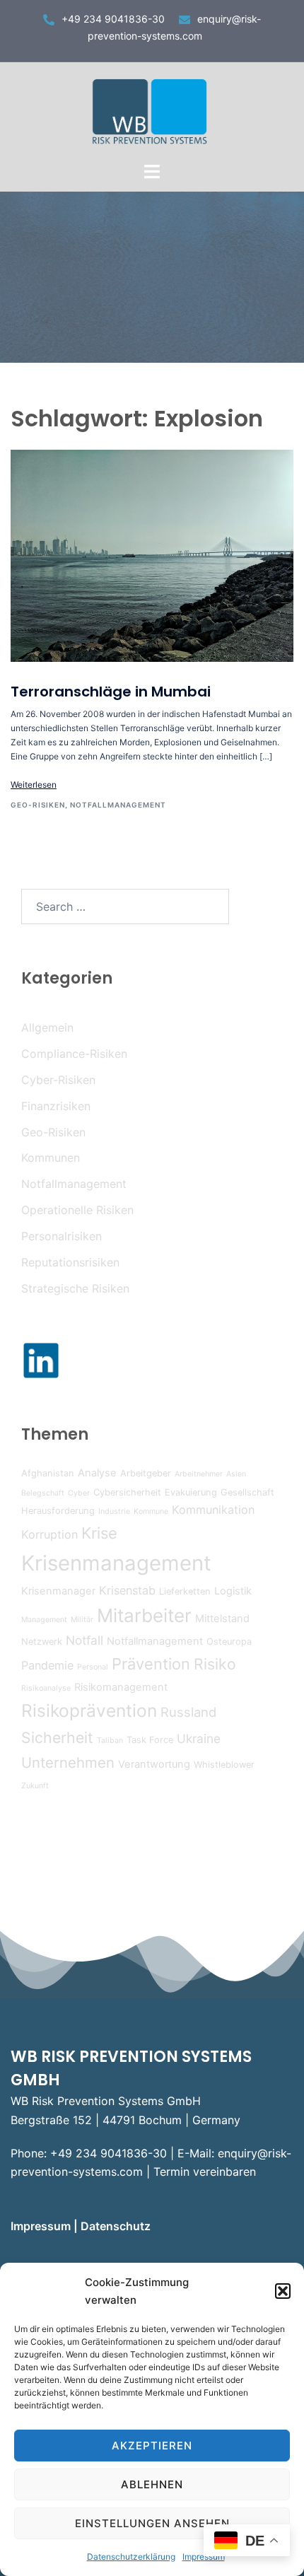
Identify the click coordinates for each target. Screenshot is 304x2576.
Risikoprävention (89, 1710)
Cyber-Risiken (58, 1080)
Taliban (110, 1741)
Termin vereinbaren (205, 2172)
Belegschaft (43, 1493)
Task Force (150, 1740)
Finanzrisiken (56, 1106)
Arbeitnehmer (199, 1474)
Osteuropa (229, 1642)
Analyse (97, 1473)
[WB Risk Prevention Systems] (152, 110)
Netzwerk (42, 1642)
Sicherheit (57, 1737)
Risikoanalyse (46, 1688)
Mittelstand (222, 1619)
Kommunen (51, 1158)
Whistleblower (224, 1765)
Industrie (114, 1511)
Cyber (79, 1493)
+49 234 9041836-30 (113, 19)
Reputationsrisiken (70, 1262)
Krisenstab (127, 1590)
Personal (93, 1667)
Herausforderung (58, 1511)
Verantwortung (154, 1764)
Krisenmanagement (116, 1563)
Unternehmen (68, 1762)
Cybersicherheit (127, 1492)
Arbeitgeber (146, 1473)
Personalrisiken (62, 1236)
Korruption (49, 1534)
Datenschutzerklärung (131, 2557)
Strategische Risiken (75, 1288)
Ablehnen (152, 2484)
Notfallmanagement (118, 805)
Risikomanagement (121, 1687)
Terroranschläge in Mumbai (111, 692)
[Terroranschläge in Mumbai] (152, 556)
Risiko (215, 1664)
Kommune (151, 1511)
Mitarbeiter (144, 1615)
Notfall (84, 1640)
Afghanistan (48, 1473)
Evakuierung (191, 1492)
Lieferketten (185, 1591)
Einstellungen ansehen (152, 2523)
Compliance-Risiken (74, 1054)
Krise (99, 1533)
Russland (188, 1712)
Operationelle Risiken (77, 1210)
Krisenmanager (58, 1591)
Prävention (151, 1664)
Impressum (42, 2226)
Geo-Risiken (38, 805)
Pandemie (47, 1665)
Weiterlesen (34, 785)
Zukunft (35, 1786)
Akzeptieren (152, 2446)
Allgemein (47, 1027)
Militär (82, 1620)
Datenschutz (117, 2226)
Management (44, 1620)
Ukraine (199, 1738)
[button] (283, 2291)
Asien (236, 1474)
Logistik (233, 1591)
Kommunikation (213, 1510)
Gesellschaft (247, 1492)
